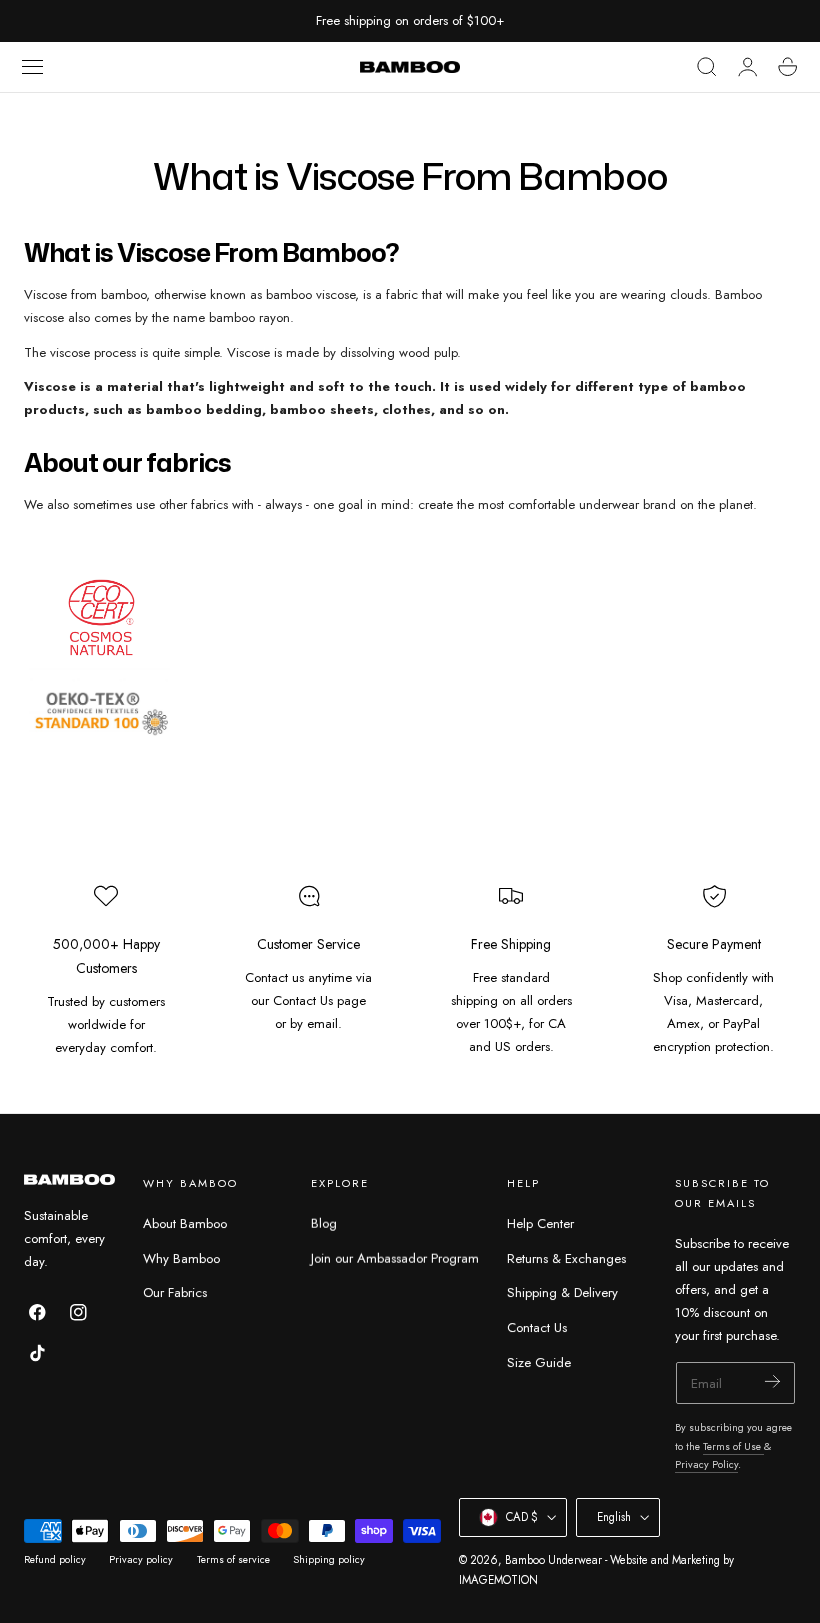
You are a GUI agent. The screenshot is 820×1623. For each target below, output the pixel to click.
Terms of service (233, 1559)
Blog (324, 1223)
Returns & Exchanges (566, 1258)
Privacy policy (141, 1559)
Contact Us (537, 1327)
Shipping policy (329, 1559)
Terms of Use (733, 1446)
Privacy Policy (706, 1464)
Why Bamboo (181, 1258)
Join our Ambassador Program (395, 1258)
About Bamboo (185, 1223)
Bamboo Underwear (553, 1560)
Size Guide (539, 1362)
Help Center (540, 1223)
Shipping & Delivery (562, 1293)
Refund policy (55, 1559)
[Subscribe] (772, 1381)
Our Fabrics (175, 1293)
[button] (33, 67)
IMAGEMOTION (498, 1580)
